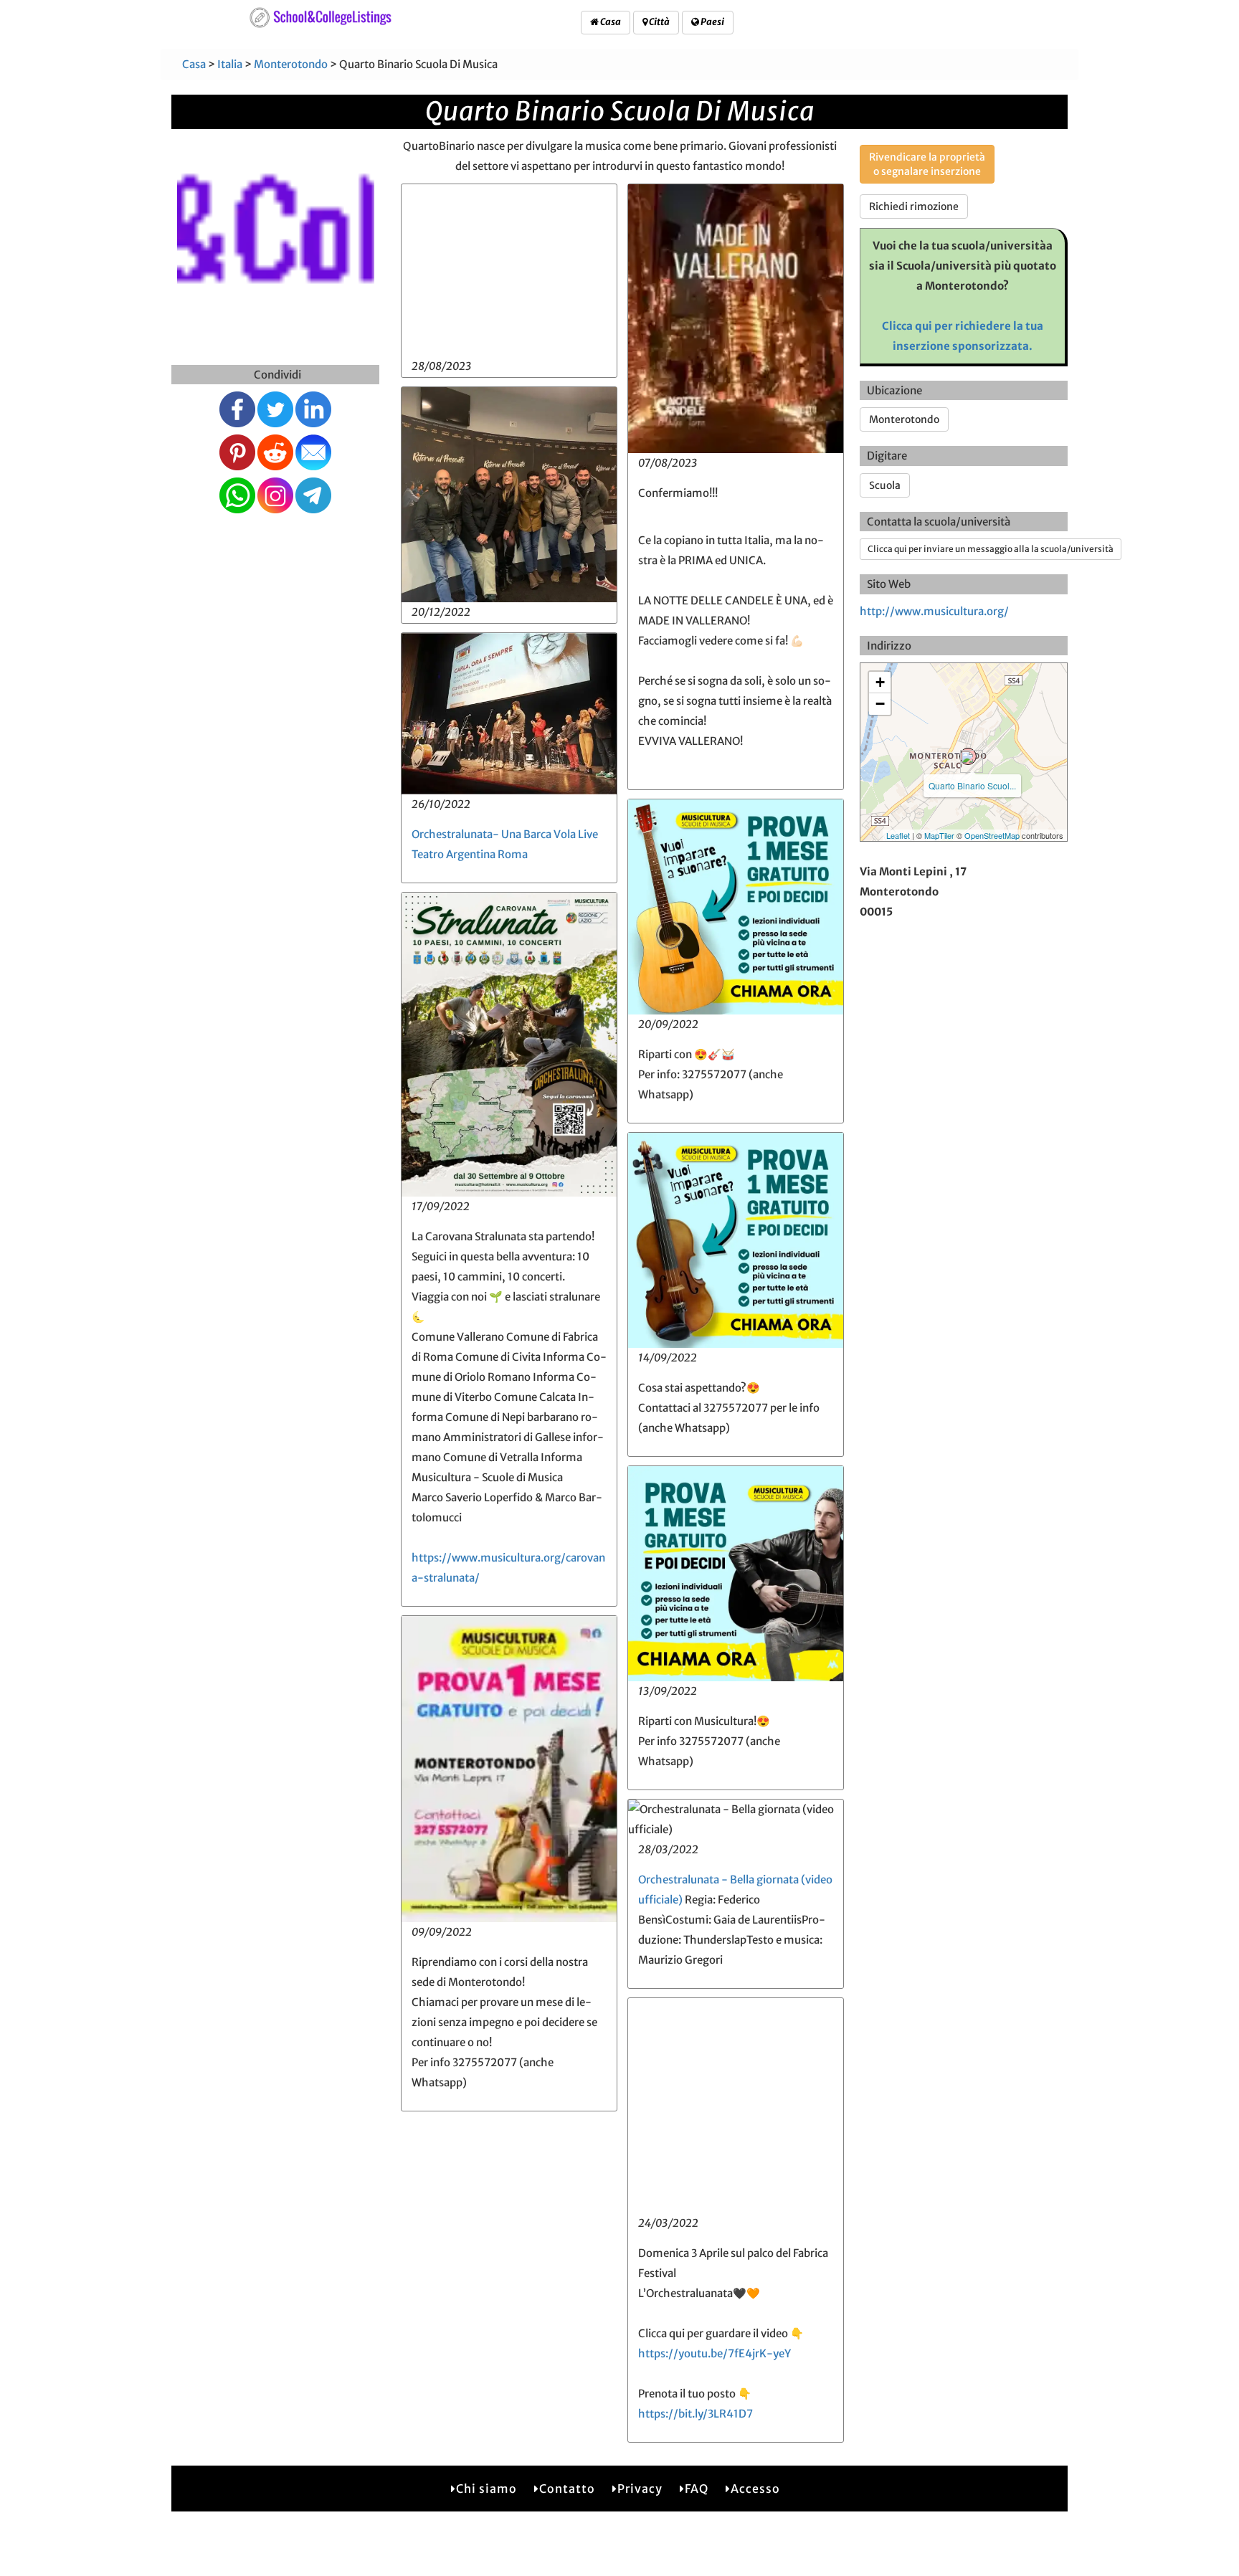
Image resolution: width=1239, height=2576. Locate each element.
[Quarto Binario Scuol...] (968, 756)
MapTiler (939, 835)
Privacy (640, 2489)
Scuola (885, 485)
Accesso (755, 2489)
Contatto (567, 2489)
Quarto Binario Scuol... (972, 785)
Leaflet (898, 835)
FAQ (697, 2489)
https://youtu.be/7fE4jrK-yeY (715, 2353)
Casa (610, 22)
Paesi (712, 22)
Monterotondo (291, 64)
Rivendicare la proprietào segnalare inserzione (927, 164)
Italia (230, 64)
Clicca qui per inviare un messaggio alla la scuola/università (991, 549)
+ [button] (880, 682)
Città (659, 22)
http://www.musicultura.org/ (934, 611)
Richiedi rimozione (914, 206)
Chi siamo (486, 2489)
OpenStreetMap (992, 835)
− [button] (880, 704)
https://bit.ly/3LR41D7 (696, 2414)
